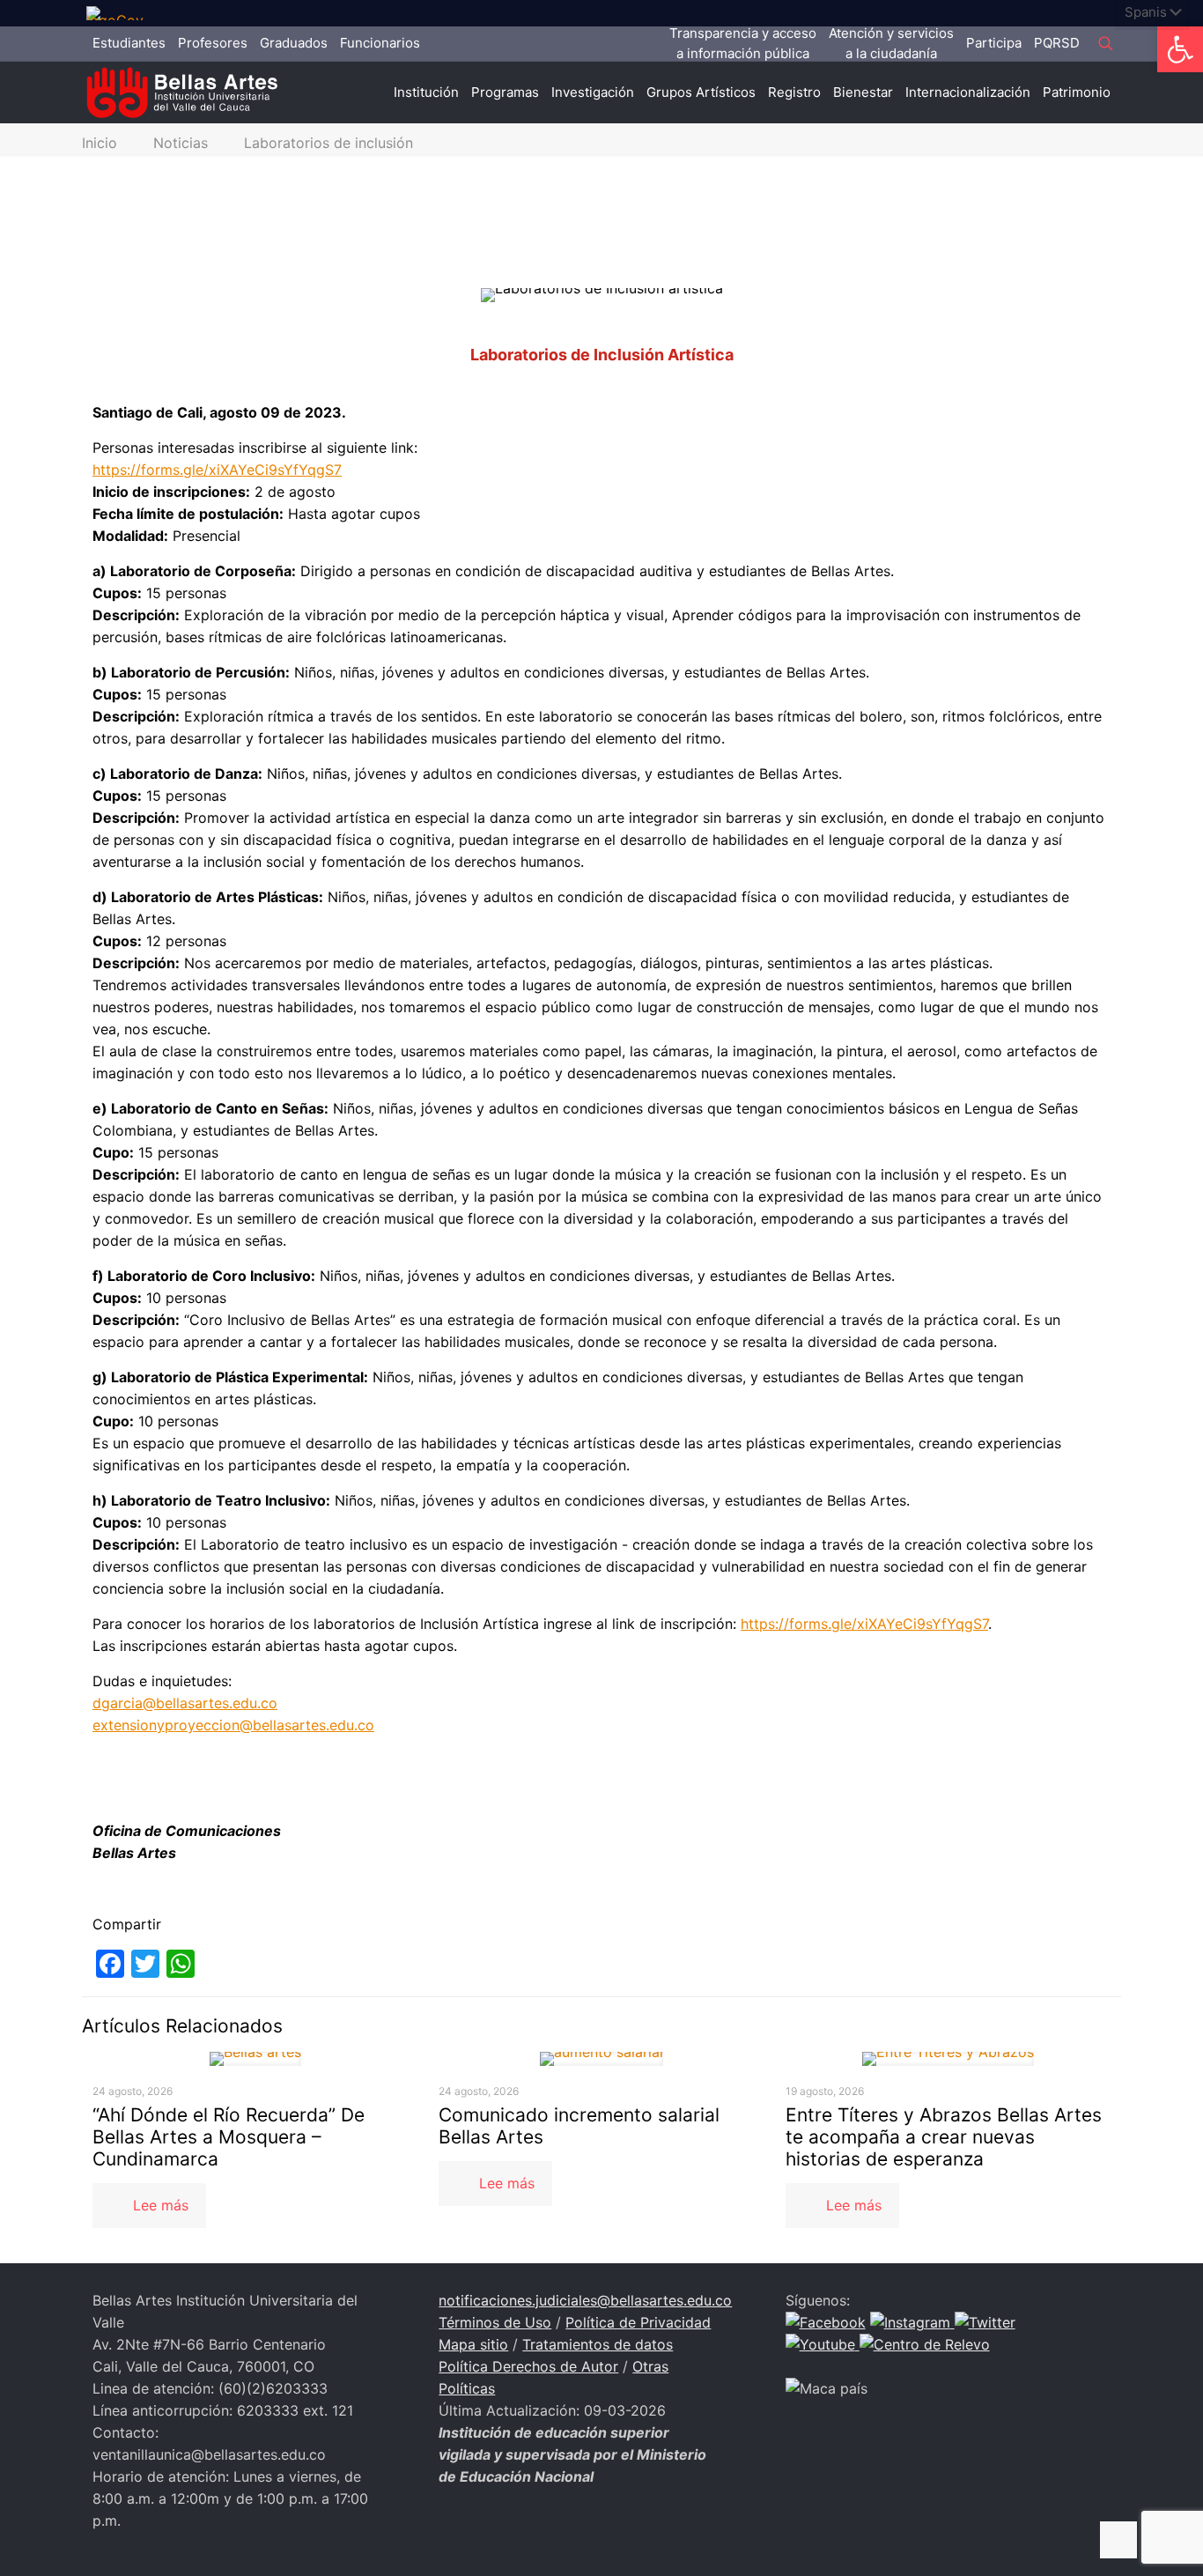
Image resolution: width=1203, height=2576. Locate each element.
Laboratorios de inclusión (328, 143)
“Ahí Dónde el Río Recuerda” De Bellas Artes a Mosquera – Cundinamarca (229, 2137)
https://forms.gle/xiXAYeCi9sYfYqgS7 (217, 470)
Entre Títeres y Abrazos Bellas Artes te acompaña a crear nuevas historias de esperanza (944, 2137)
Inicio (100, 143)
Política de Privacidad (638, 2322)
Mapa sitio (473, 2344)
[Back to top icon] (1118, 2540)
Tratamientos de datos (598, 2344)
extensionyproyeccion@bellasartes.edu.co (233, 1725)
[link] (122, 13)
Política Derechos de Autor (528, 2366)
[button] (1180, 49)
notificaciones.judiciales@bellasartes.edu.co (585, 2300)
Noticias (181, 143)
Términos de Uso (495, 2322)
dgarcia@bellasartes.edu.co (185, 1703)
